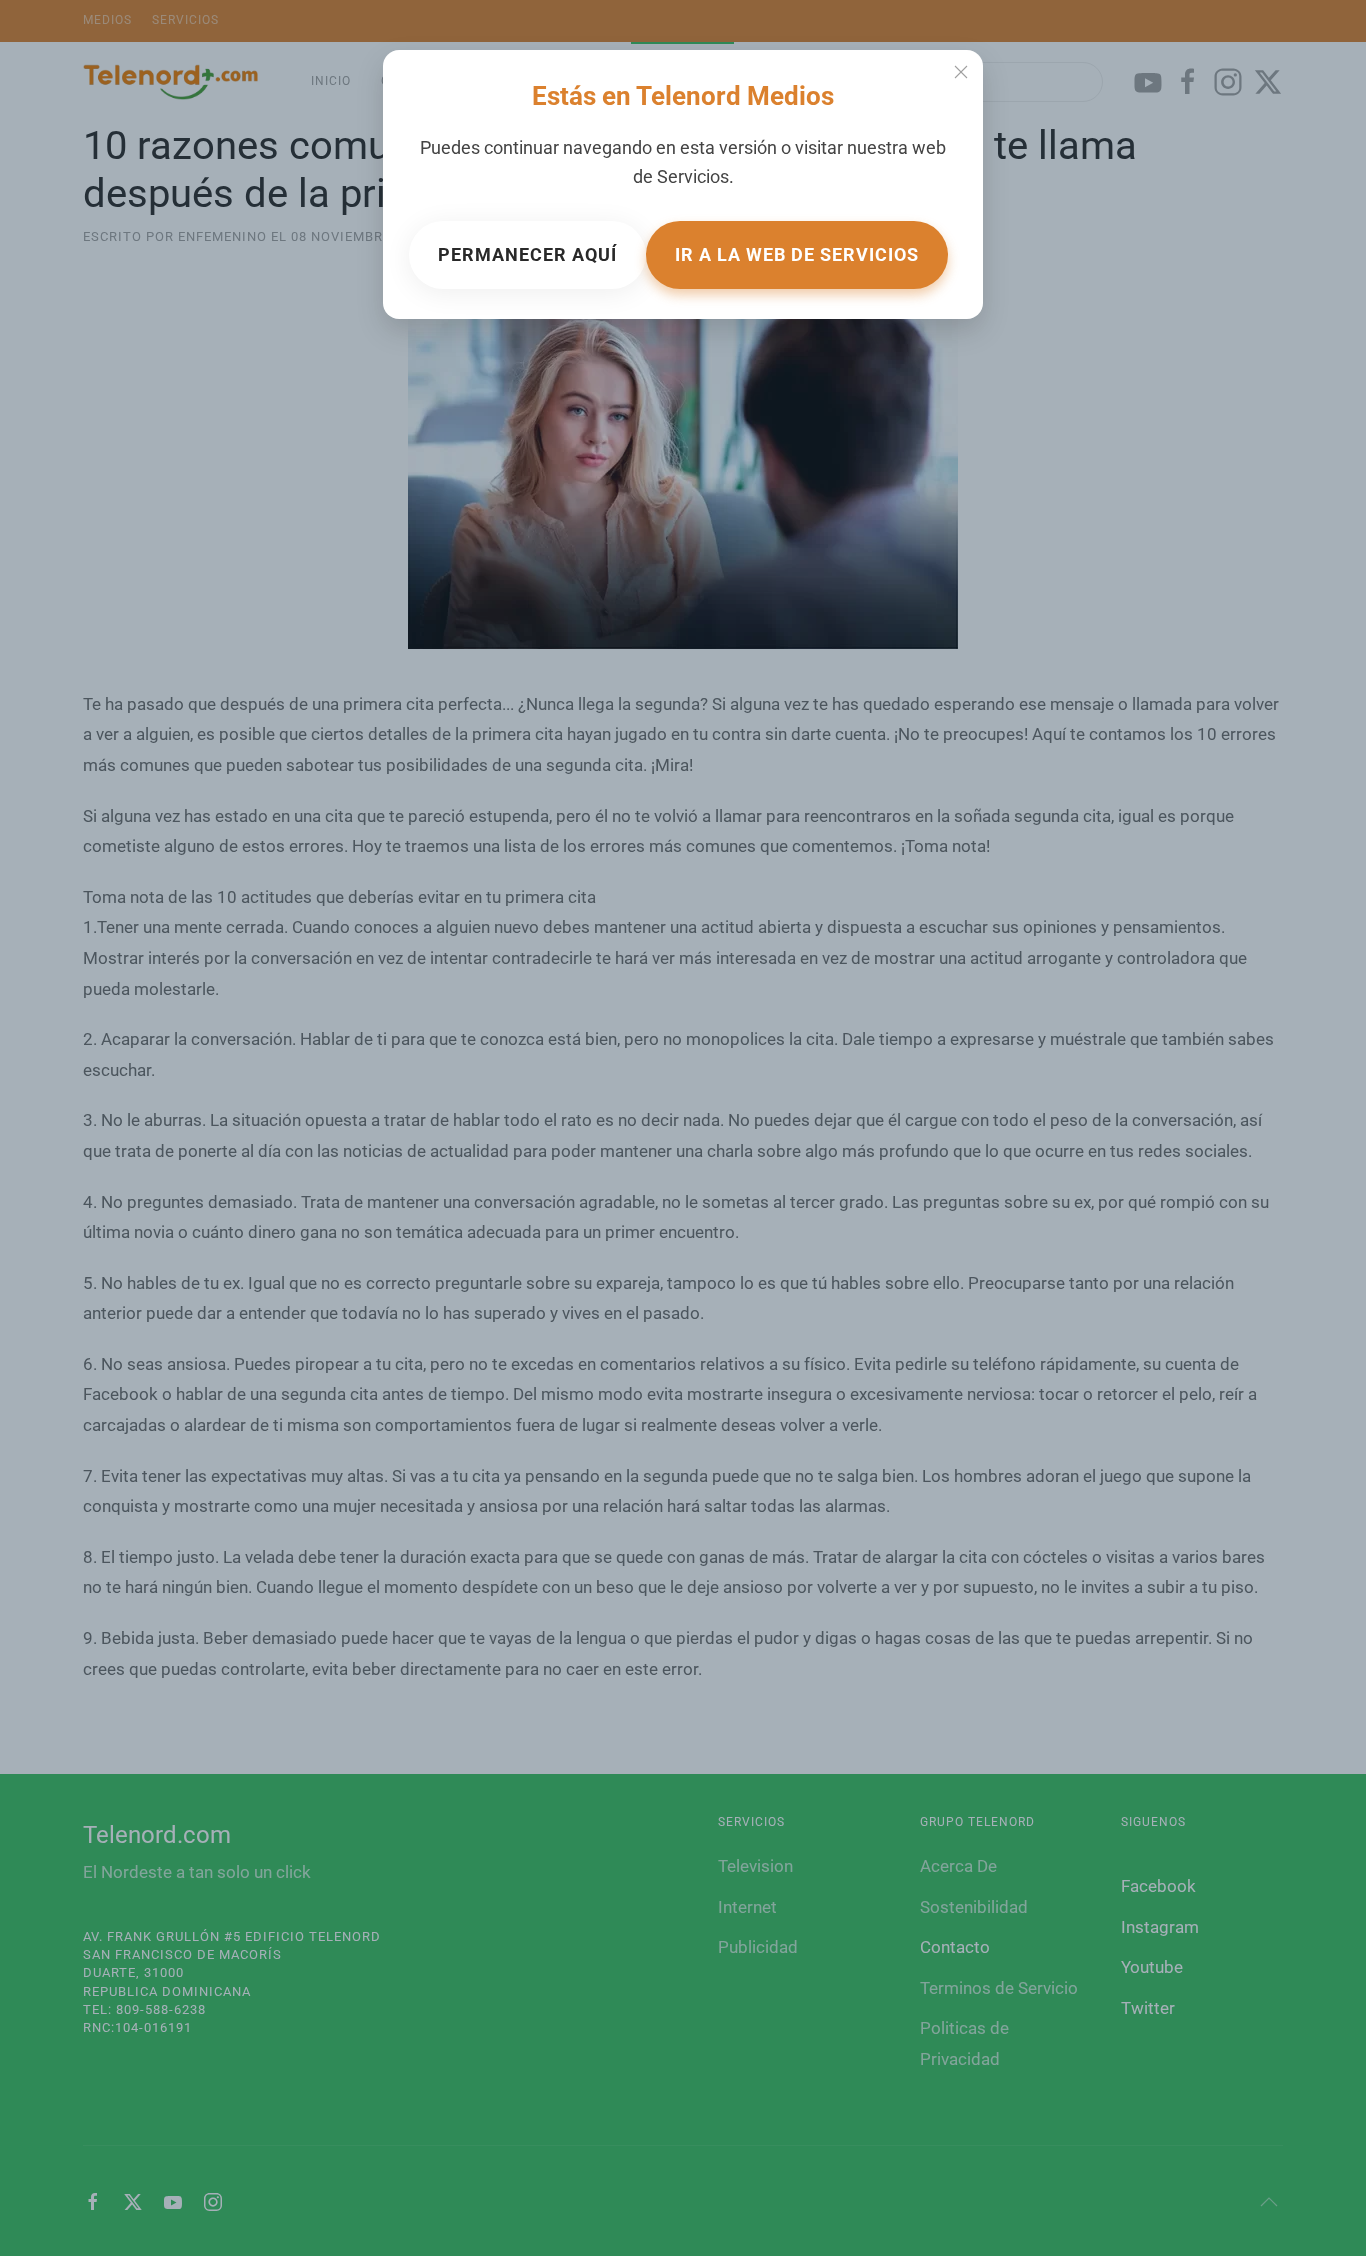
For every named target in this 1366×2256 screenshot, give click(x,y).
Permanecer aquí (527, 254)
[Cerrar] (961, 72)
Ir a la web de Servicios (797, 254)
